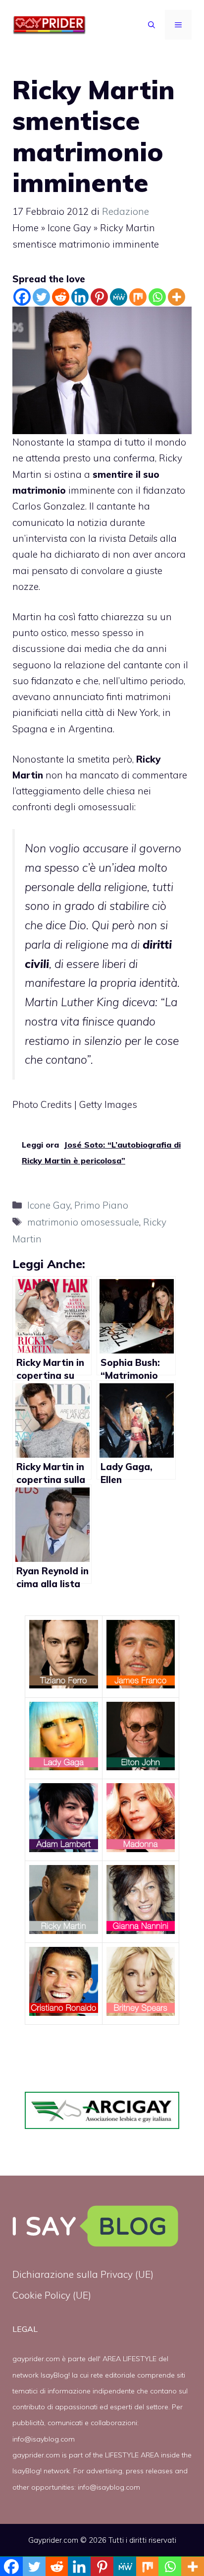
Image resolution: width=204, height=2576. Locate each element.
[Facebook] (22, 297)
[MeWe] (119, 297)
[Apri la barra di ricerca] (152, 25)
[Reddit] (61, 297)
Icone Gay (69, 228)
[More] (177, 297)
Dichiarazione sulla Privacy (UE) (83, 2274)
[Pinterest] (99, 297)
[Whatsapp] (157, 297)
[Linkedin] (80, 297)
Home (25, 228)
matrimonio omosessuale (83, 1222)
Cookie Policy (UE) (52, 2295)
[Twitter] (41, 297)
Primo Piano (101, 1205)
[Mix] (138, 297)
